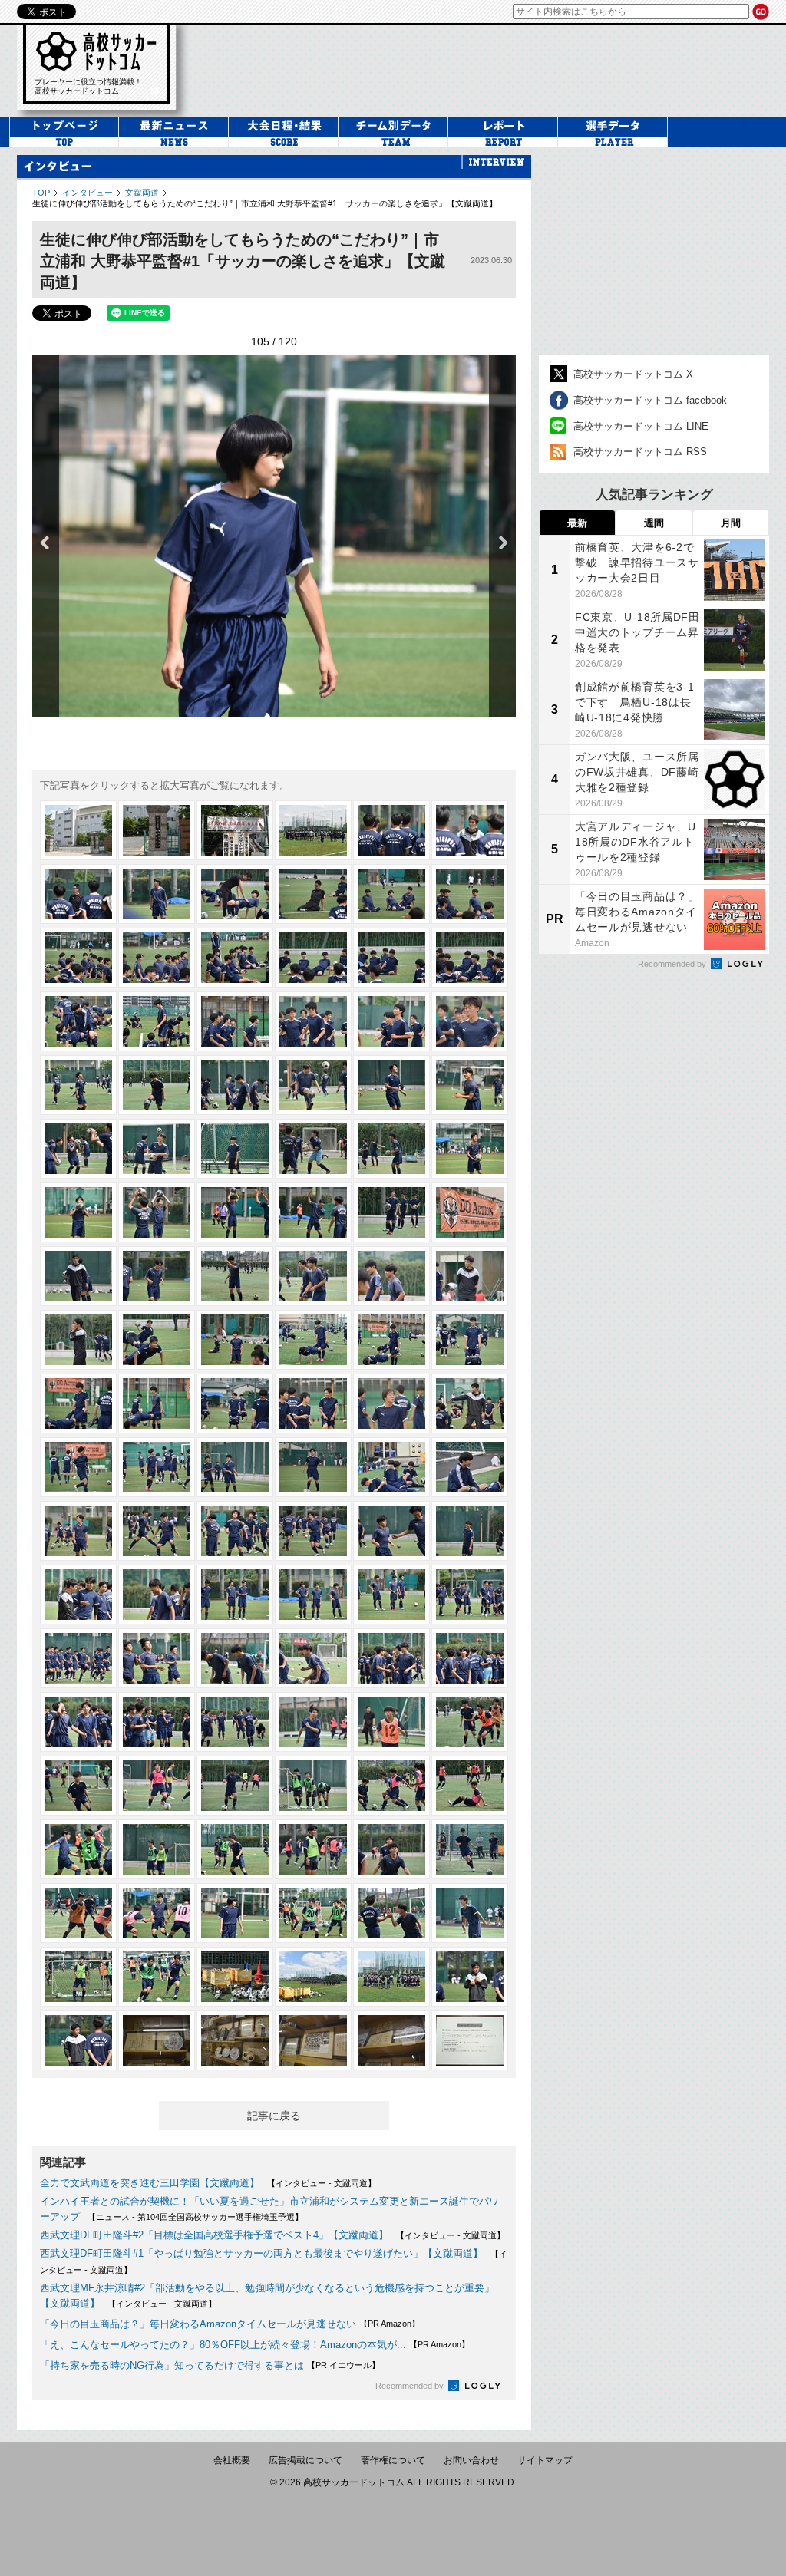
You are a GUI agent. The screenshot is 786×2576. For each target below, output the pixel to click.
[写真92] (157, 1786)
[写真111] (235, 1977)
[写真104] (157, 1913)
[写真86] (157, 1722)
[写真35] (391, 1149)
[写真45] (235, 1276)
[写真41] (391, 1212)
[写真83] (391, 1658)
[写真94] (313, 1786)
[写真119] (391, 2040)
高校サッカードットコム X (633, 374)
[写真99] (235, 1849)
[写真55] (78, 1403)
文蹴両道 (142, 193)
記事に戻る (274, 2116)
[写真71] (391, 1531)
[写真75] (235, 1595)
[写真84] (470, 1658)
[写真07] (78, 894)
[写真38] (157, 1212)
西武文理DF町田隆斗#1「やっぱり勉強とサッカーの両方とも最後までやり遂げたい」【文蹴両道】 (261, 2253)
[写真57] (235, 1403)
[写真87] (235, 1722)
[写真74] (157, 1595)
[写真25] (78, 1085)
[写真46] (313, 1276)
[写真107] (391, 1913)
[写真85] (78, 1722)
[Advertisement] (654, 251)
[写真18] (470, 958)
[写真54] (470, 1340)
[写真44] (157, 1276)
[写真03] (235, 830)
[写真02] (157, 830)
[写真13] (78, 958)
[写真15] (235, 958)
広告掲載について (305, 2460)
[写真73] (78, 1595)
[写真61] (78, 1467)
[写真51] (235, 1340)
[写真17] (391, 958)
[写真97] (78, 1849)
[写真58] (313, 1403)
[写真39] (235, 1212)
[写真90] (470, 1722)
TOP (41, 193)
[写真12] (470, 894)
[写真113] (391, 1977)
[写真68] (157, 1531)
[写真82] (313, 1658)
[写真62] (157, 1467)
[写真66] (470, 1467)
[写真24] (470, 1021)
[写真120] (470, 2040)
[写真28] (313, 1085)
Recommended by (411, 2386)
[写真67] (78, 1531)
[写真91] (78, 1786)
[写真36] (470, 1149)
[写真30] (470, 1085)
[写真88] (313, 1722)
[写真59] (391, 1403)
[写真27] (235, 1085)
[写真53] (391, 1340)
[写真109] (78, 1977)
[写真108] (470, 1913)
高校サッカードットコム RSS (640, 452)
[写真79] (78, 1658)
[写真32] (157, 1149)
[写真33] (235, 1149)
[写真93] (235, 1786)
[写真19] (78, 1021)
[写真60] (470, 1403)
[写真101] (391, 1849)
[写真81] (235, 1658)
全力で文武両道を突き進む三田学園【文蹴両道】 (150, 2183)
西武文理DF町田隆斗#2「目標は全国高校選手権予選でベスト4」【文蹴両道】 (214, 2235)
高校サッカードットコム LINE (641, 426)
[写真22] (313, 1021)
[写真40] (313, 1212)
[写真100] (313, 1849)
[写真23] (391, 1021)
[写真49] (78, 1340)
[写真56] (157, 1403)
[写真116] (157, 2040)
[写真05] (391, 830)
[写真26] (157, 1085)
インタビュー (88, 193)
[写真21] (235, 1021)
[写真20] (157, 1021)
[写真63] (235, 1467)
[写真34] (313, 1149)
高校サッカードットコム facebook (650, 400)
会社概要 (232, 2460)
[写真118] (313, 2040)
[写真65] (391, 1467)
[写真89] (391, 1722)
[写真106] (313, 1913)
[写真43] (78, 1276)
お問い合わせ (471, 2460)
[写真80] (157, 1658)
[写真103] (78, 1913)
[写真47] (391, 1276)
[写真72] (470, 1531)
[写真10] (313, 894)
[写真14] (157, 958)
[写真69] (235, 1531)
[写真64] (313, 1467)
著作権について (393, 2460)
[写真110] (157, 1977)
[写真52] (313, 1340)
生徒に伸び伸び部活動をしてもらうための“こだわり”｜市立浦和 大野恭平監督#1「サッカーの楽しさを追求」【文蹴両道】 (265, 203)
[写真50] (157, 1340)
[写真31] (78, 1149)
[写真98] (157, 1849)
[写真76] (313, 1595)
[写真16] (313, 958)
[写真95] (391, 1786)
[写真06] (470, 830)
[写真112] (313, 1977)
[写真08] (157, 894)
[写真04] (313, 830)
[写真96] (470, 1786)
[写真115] (78, 2040)
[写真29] (391, 1085)
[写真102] (470, 1849)
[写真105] (235, 1913)
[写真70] (313, 1531)
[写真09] (235, 894)
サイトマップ (545, 2460)
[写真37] (78, 1212)
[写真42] (470, 1212)
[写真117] (235, 2040)
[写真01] (78, 830)
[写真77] (391, 1595)
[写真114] (470, 1977)
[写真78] (470, 1595)
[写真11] (391, 894)
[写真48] (470, 1276)
